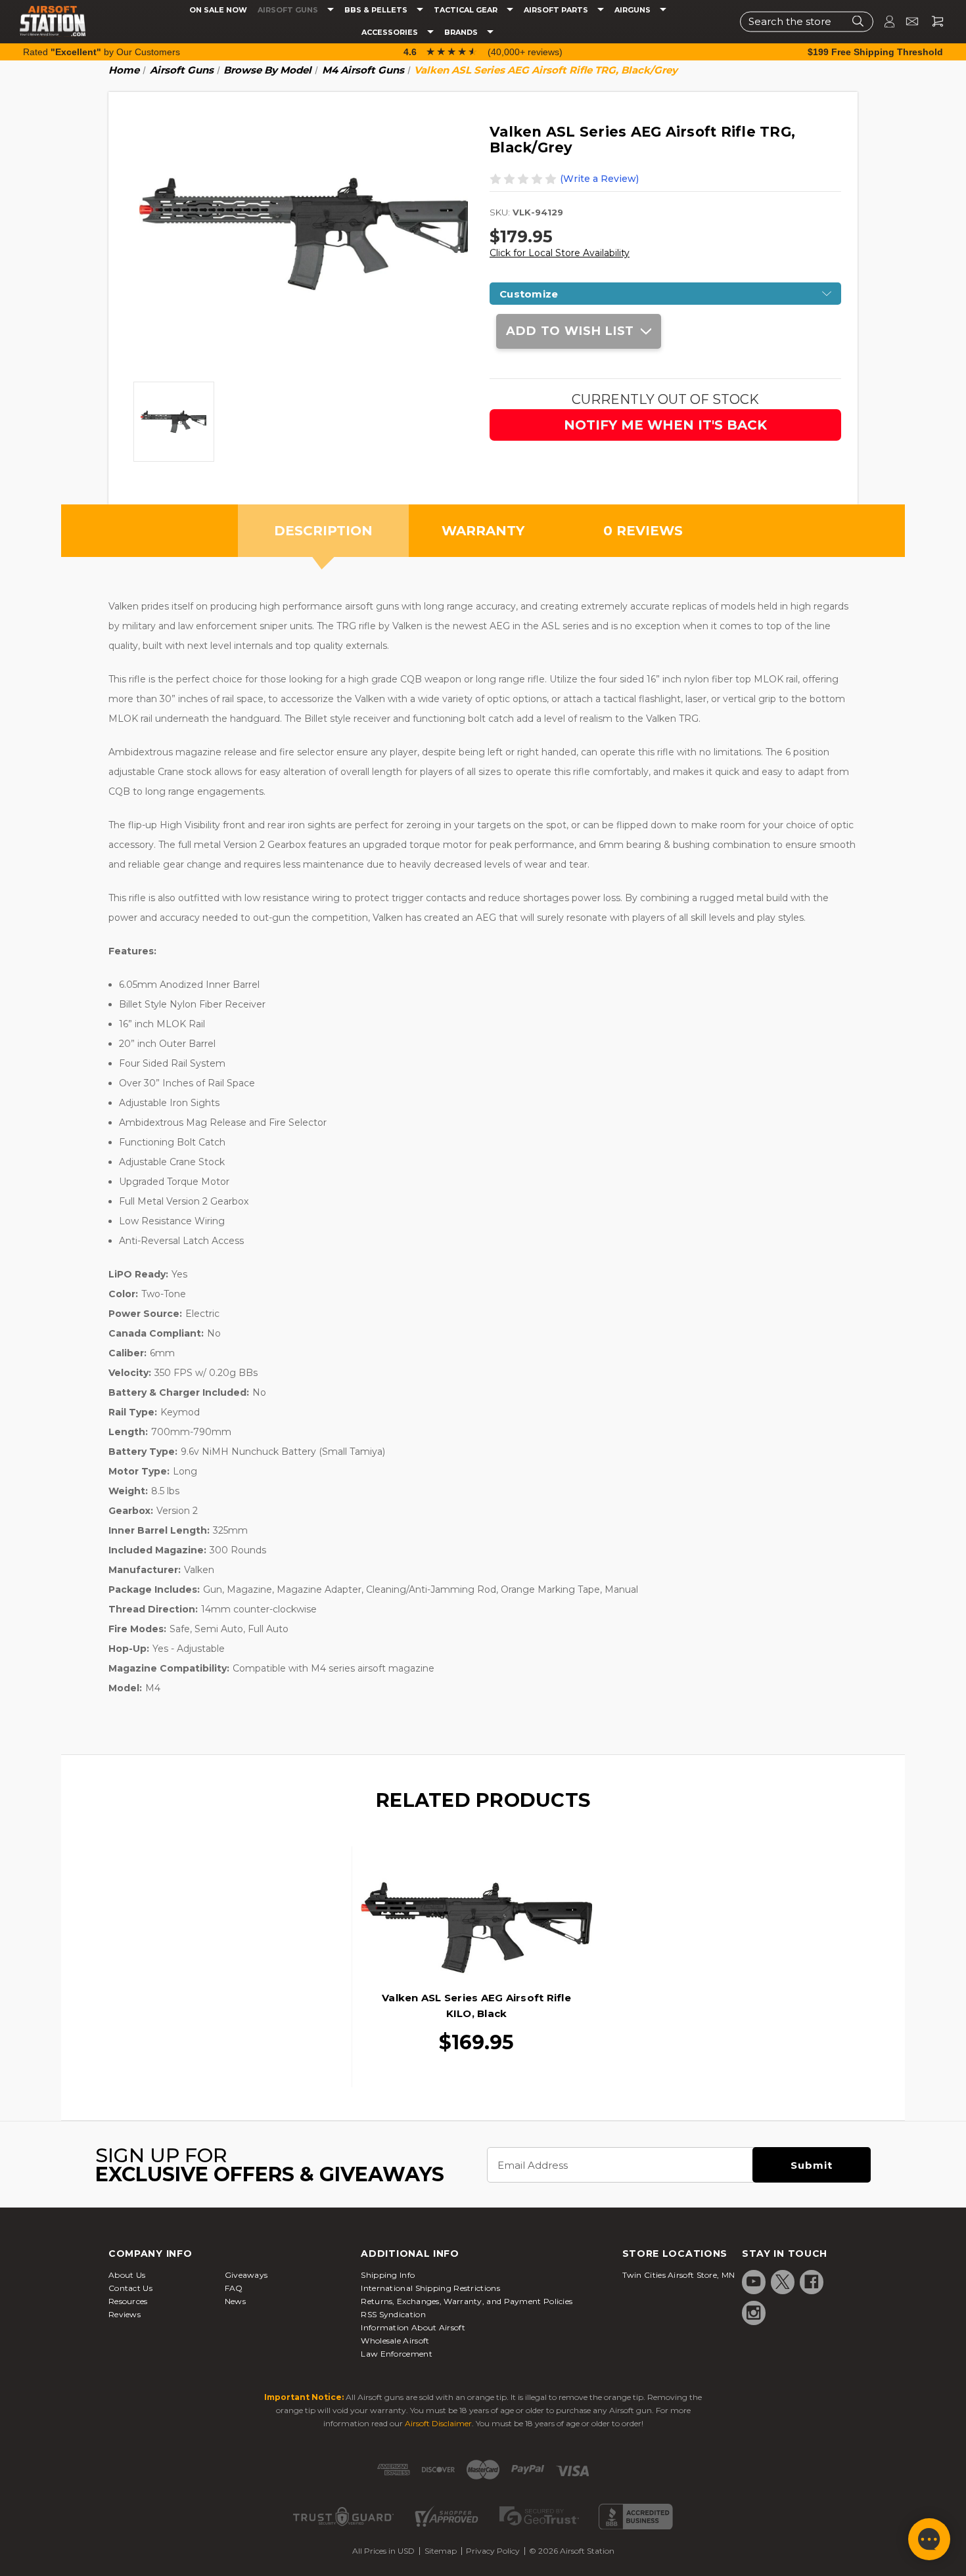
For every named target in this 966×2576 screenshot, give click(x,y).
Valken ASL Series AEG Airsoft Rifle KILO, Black (476, 2006)
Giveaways (246, 2275)
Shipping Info (388, 2275)
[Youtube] (754, 2282)
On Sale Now (218, 10)
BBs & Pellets (377, 10)
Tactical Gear (467, 10)
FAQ (234, 2288)
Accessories (391, 33)
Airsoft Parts (557, 10)
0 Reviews (643, 531)
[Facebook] (812, 2282)
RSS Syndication (393, 2314)
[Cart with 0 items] (932, 21)
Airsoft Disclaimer (438, 2423)
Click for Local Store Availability (560, 253)
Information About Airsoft (413, 2327)
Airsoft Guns (289, 10)
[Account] (884, 21)
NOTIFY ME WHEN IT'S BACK (665, 425)
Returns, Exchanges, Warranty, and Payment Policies (467, 2301)
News (235, 2301)
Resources (128, 2301)
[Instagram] (754, 2313)
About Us (127, 2275)
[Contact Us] (907, 21)
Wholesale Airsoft (395, 2341)
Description (323, 531)
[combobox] (807, 21)
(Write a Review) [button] (599, 179)
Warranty (483, 531)
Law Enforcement (397, 2354)
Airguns (633, 10)
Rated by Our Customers (102, 52)
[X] (783, 2282)
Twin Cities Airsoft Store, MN (679, 2275)
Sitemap (441, 2551)
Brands (462, 33)
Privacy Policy (493, 2551)
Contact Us (130, 2288)
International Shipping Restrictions (430, 2288)
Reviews (125, 2314)
